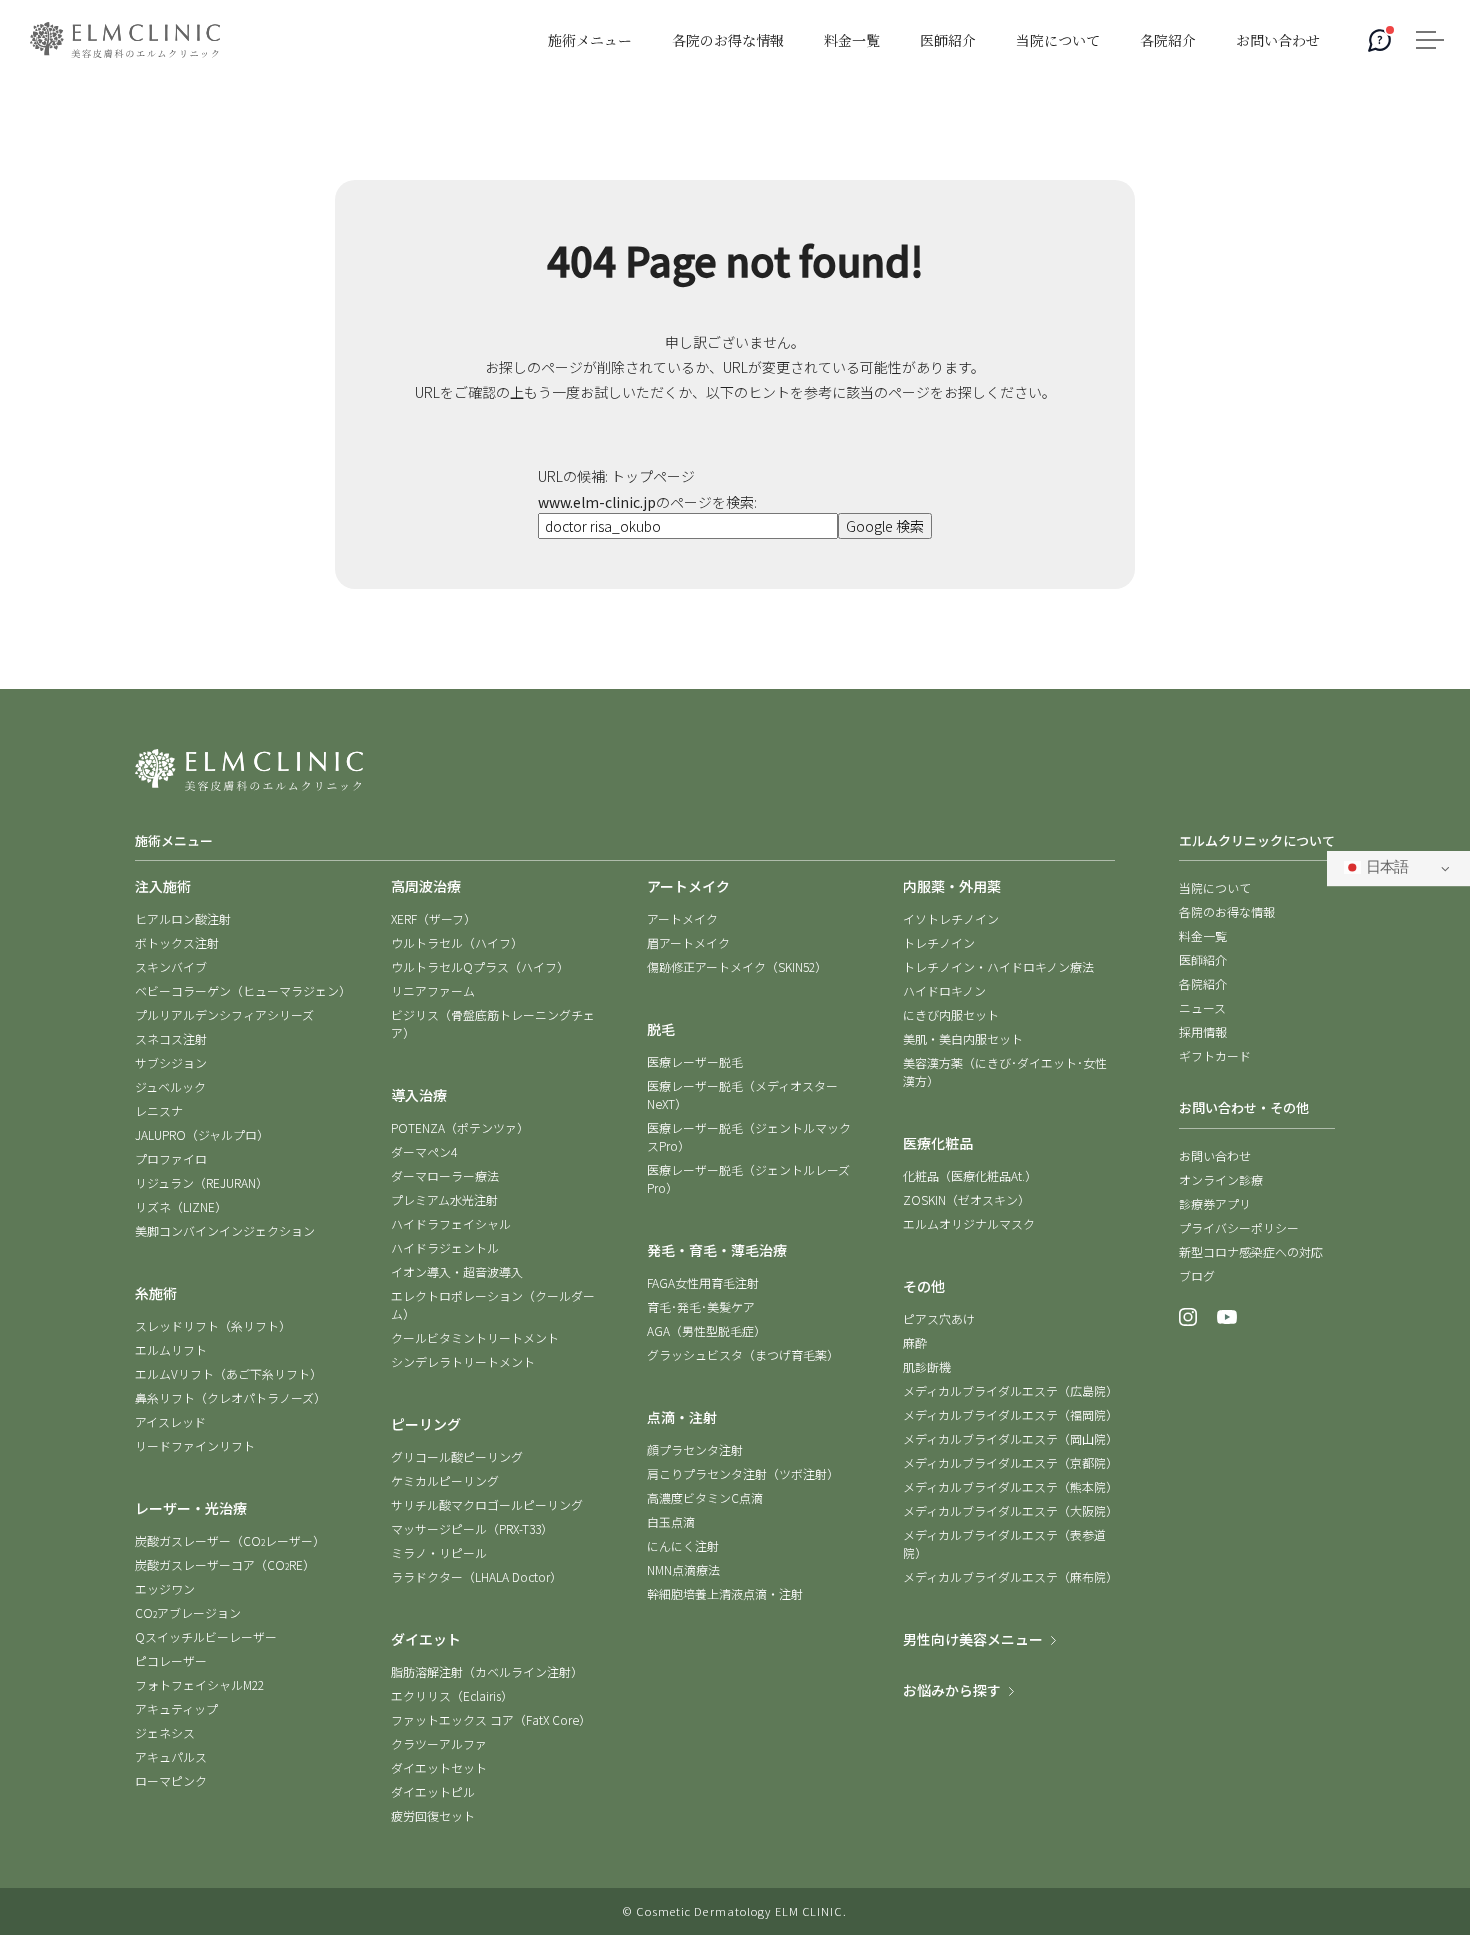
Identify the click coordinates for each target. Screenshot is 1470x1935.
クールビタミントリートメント (475, 1337)
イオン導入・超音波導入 (457, 1271)
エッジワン (165, 1588)
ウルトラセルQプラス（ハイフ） (480, 966)
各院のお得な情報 (1227, 911)
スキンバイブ (171, 966)
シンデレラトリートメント (463, 1361)
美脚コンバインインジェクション (225, 1230)
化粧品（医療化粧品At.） (970, 1175)
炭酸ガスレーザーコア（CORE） (225, 1564)
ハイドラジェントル (445, 1247)
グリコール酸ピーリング (457, 1456)
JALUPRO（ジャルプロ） (202, 1134)
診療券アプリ (1215, 1203)
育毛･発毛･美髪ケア (701, 1306)
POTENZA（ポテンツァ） (460, 1127)
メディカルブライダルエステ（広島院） (1010, 1390)
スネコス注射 (171, 1038)
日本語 (1384, 868)
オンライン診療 (1221, 1179)
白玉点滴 (671, 1521)
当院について (1215, 887)
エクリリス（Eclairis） (452, 1695)
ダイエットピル (433, 1791)
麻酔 (915, 1342)
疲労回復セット (433, 1815)
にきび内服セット (951, 1014)
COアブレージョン (188, 1612)
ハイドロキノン (944, 990)
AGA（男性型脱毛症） (706, 1330)
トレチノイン (939, 942)
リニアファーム (433, 990)
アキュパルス (171, 1756)
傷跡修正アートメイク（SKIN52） (737, 966)
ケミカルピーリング (445, 1480)
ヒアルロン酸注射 (183, 918)
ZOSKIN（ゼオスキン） (966, 1199)
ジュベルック (170, 1086)
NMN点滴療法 (683, 1569)
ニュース (1202, 1007)
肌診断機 (927, 1366)
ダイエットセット (439, 1767)
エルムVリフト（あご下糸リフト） (228, 1373)
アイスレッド (170, 1421)
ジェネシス (165, 1732)
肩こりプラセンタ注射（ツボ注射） (743, 1473)
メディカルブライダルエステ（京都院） (1010, 1462)
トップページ (653, 476)
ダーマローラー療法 (445, 1175)
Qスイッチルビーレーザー (206, 1636)
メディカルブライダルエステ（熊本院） (1010, 1486)
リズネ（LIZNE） (181, 1206)
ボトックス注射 (177, 942)
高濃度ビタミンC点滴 (705, 1497)
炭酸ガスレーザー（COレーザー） (230, 1540)
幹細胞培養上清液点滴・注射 (725, 1593)
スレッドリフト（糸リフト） (213, 1325)
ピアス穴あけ (939, 1318)
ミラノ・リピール (439, 1552)
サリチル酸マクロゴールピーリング (487, 1504)
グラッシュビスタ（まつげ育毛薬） (743, 1354)
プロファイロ (171, 1158)
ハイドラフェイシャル (451, 1223)
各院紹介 (1203, 983)
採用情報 (1203, 1031)
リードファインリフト (195, 1445)
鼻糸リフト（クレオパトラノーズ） (230, 1397)
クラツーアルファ (439, 1743)
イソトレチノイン (951, 918)
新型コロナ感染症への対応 (1251, 1251)
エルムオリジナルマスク (969, 1223)
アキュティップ (176, 1708)
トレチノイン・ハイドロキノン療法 (998, 966)
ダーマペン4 (424, 1151)
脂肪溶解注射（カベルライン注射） (487, 1671)
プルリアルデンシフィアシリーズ (224, 1014)
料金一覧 (1203, 935)
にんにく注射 (683, 1545)
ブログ (1197, 1275)
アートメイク (682, 918)
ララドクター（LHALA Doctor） (476, 1576)
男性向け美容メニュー (973, 1639)
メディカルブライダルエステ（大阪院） (1010, 1510)
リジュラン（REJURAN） (201, 1182)
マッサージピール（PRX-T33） (472, 1528)
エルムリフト (171, 1349)
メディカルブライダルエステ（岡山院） (1010, 1438)
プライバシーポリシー (1239, 1227)
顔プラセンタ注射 (695, 1449)
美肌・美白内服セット (963, 1038)
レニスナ (159, 1110)
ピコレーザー (171, 1660)
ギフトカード (1215, 1055)
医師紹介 (1203, 959)
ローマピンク (171, 1780)
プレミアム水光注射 (444, 1199)
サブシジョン (171, 1062)
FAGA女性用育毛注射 (703, 1282)
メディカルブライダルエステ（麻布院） (1010, 1576)
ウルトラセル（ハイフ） (457, 942)
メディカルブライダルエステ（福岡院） (1010, 1414)
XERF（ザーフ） (433, 918)
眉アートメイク (688, 942)
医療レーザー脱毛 (695, 1061)
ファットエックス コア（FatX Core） (491, 1719)
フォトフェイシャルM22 (199, 1684)
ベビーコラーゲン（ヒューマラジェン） (243, 990)
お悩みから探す (952, 1690)
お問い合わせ (1215, 1155)
